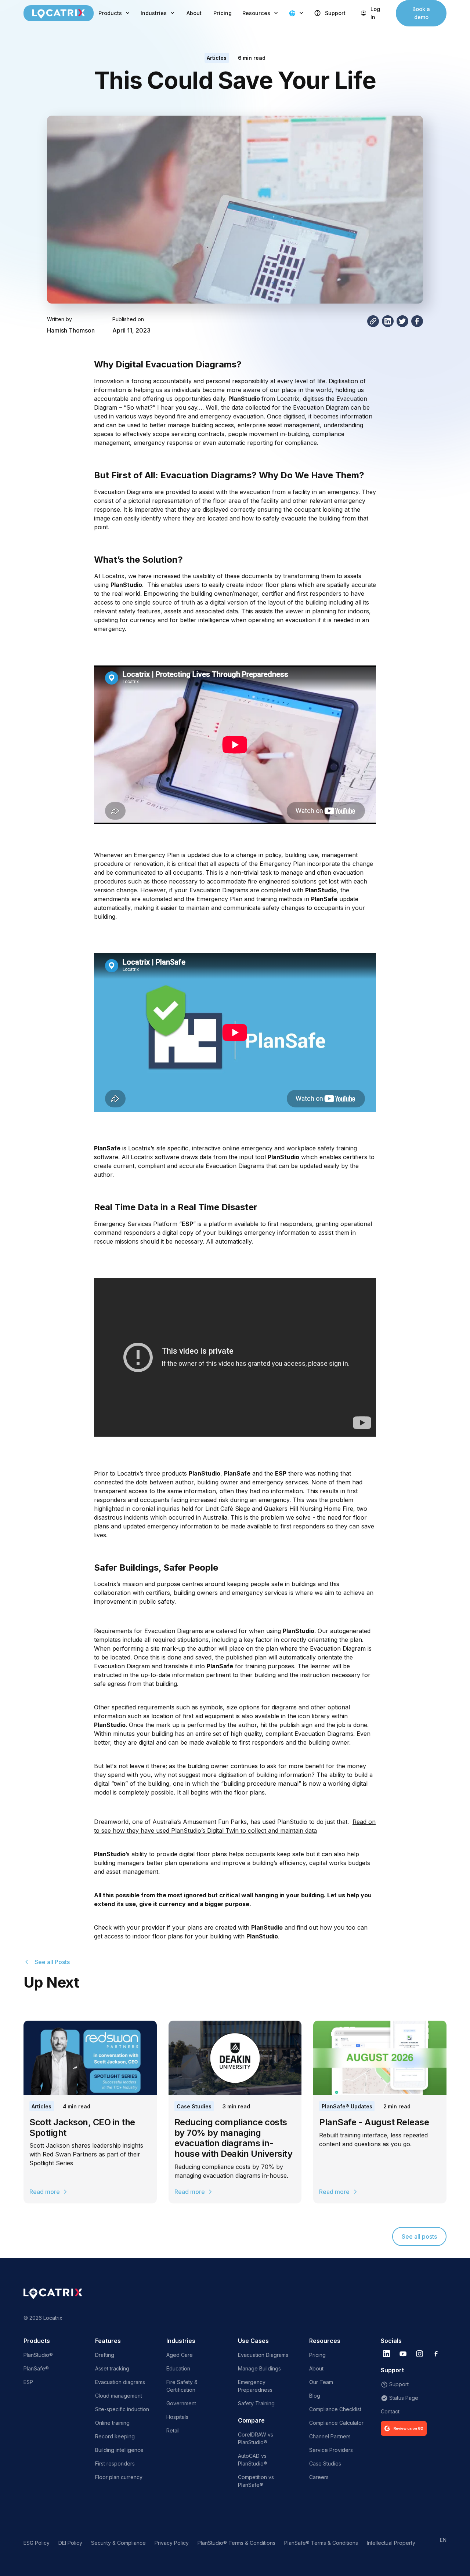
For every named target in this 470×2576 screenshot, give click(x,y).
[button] (115, 13)
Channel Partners (330, 2436)
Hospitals (177, 2417)
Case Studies (194, 2106)
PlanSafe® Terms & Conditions (321, 2543)
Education (178, 2368)
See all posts (419, 2236)
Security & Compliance (118, 2543)
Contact (390, 2411)
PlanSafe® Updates (347, 2106)
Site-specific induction (122, 2409)
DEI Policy (70, 2543)
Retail (173, 2430)
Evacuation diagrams (120, 2382)
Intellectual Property (391, 2543)
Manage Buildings (259, 2368)
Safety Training (256, 2403)
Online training (112, 2423)
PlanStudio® (38, 2355)
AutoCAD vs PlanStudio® (253, 2460)
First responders (115, 2463)
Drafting (105, 2355)
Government (181, 2403)
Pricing (223, 13)
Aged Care (180, 2355)
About (194, 13)
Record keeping (115, 2436)
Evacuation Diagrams (263, 2355)
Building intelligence (119, 2450)
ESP (28, 2382)
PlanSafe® (36, 2368)
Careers (319, 2477)
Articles (217, 58)
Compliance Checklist (335, 2409)
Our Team (321, 2382)
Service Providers (331, 2450)
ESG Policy (37, 2543)
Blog (315, 2396)
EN (443, 2540)
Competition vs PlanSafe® (256, 2481)
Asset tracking (112, 2368)
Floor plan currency (119, 2477)
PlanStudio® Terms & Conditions (236, 2543)
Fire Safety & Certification (182, 2386)
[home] (59, 13)
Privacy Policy (172, 2543)
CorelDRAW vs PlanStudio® (256, 2438)
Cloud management (119, 2396)
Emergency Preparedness (255, 2386)
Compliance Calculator (336, 2423)
